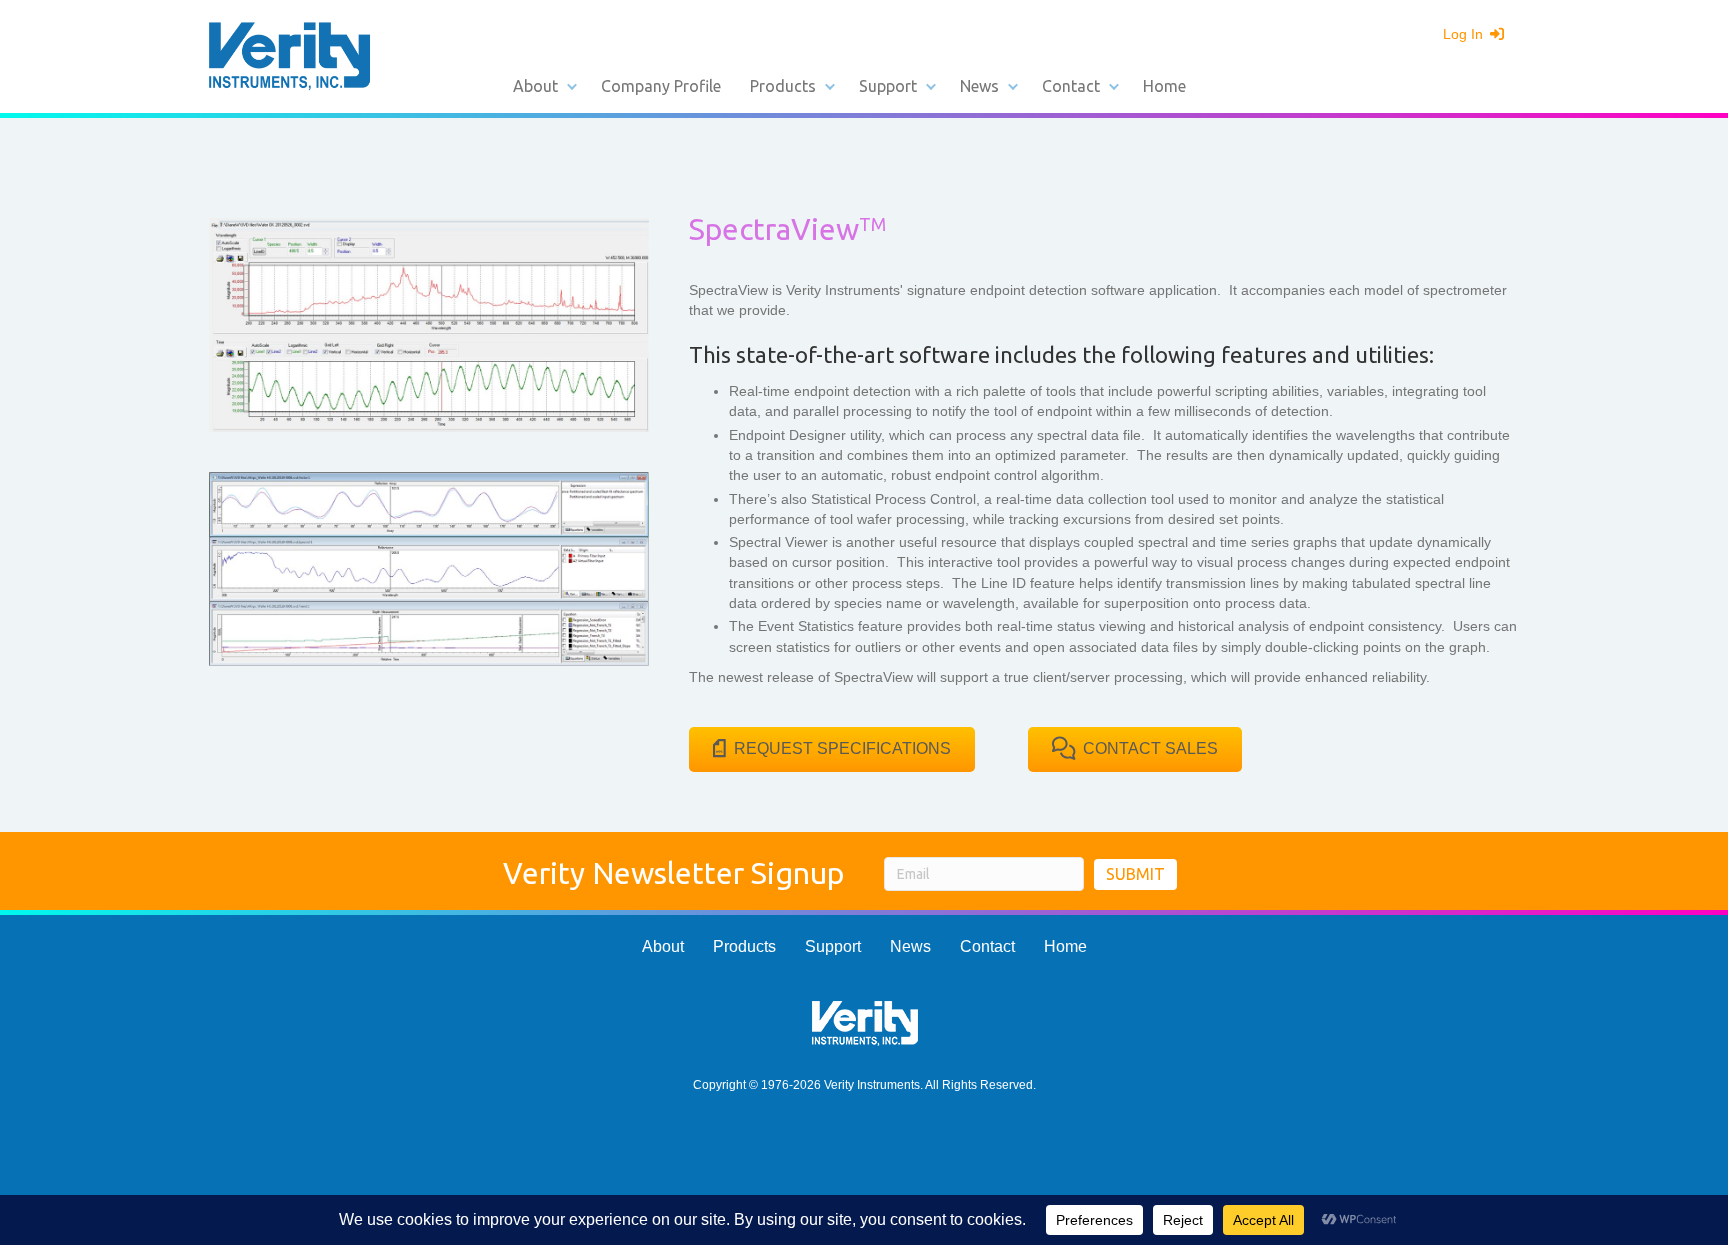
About (535, 86)
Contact (1071, 86)
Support (888, 86)
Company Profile (661, 86)
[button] (572, 86)
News (979, 86)
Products (783, 86)
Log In (1465, 34)
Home (1164, 86)
